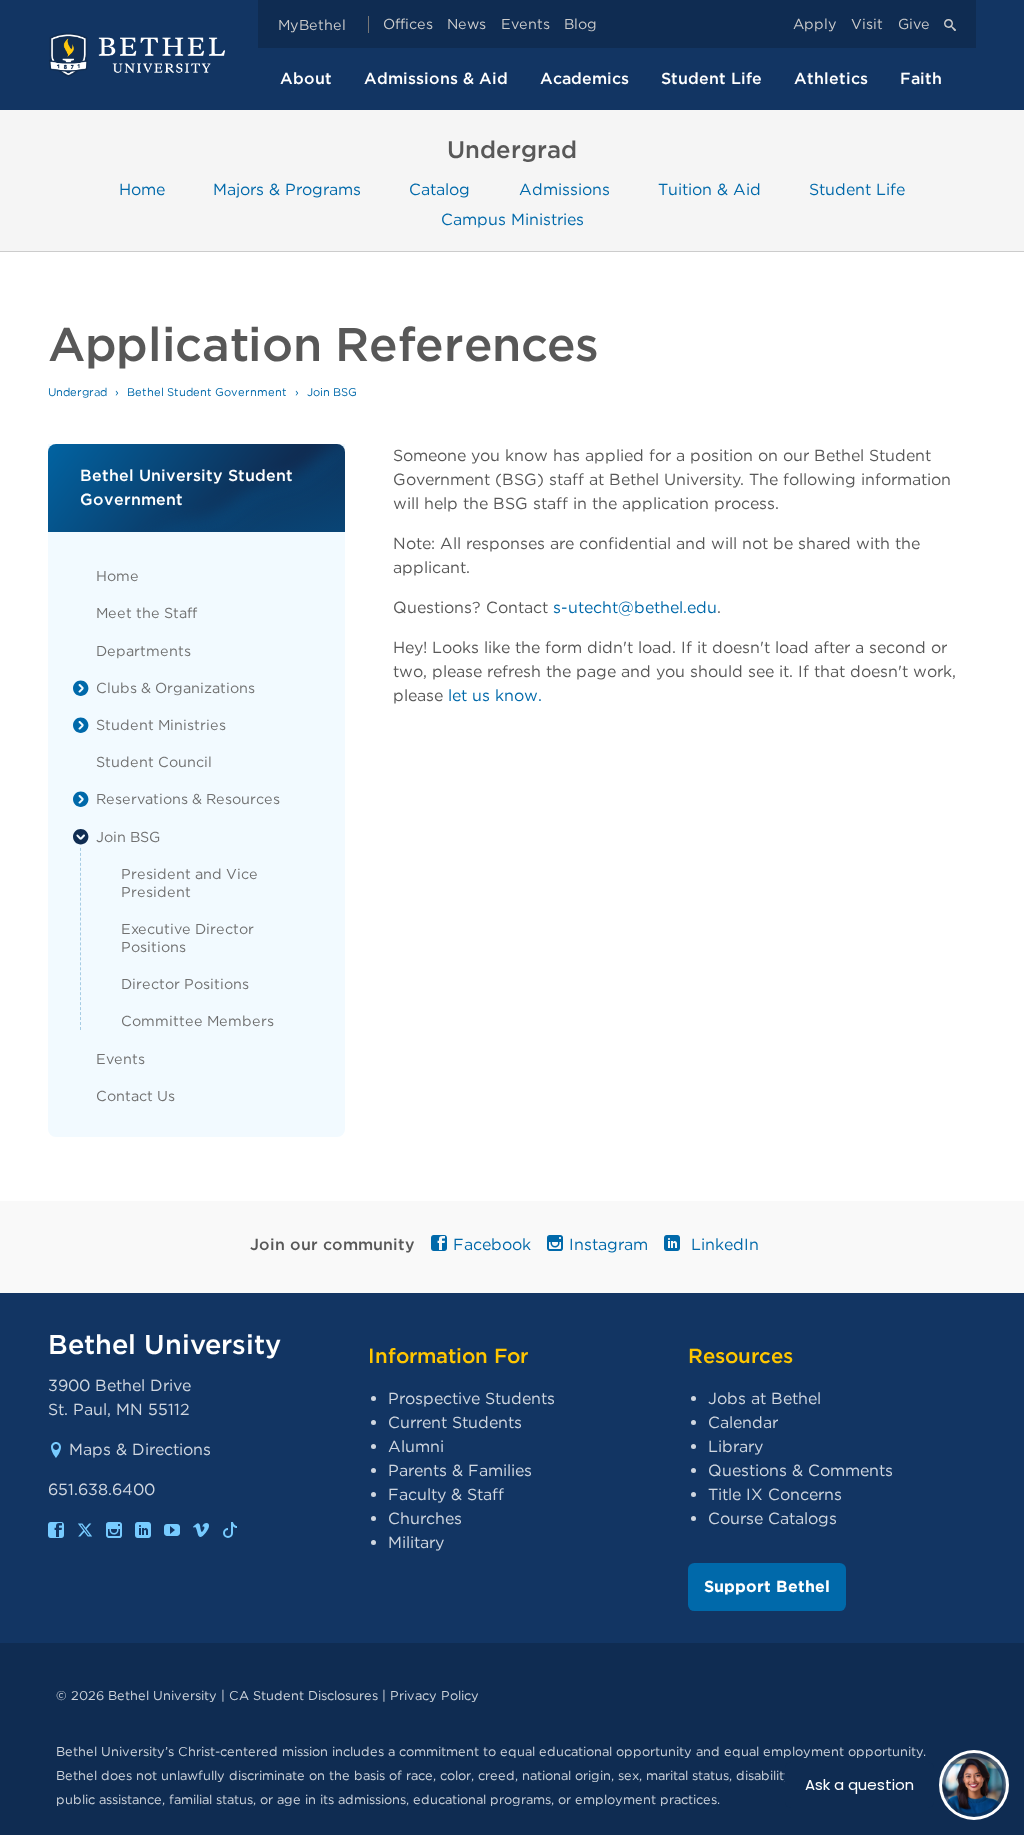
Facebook (492, 1244)
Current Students (455, 1422)
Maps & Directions (140, 1449)
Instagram (608, 1244)
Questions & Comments (800, 1470)
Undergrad (77, 392)
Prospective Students (471, 1398)
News (466, 24)
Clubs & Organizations (175, 687)
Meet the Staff (146, 612)
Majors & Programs (287, 188)
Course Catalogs (772, 1518)
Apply (815, 24)
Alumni (416, 1446)
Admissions (564, 188)
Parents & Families (460, 1470)
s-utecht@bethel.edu (635, 607)
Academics (584, 78)
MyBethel (312, 24)
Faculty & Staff (446, 1494)
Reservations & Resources (188, 798)
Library (735, 1446)
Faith (921, 78)
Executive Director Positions (187, 937)
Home (142, 188)
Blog (580, 24)
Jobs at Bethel (764, 1398)
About (306, 78)
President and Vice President (189, 882)
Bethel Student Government (207, 392)
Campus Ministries (512, 219)
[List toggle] (81, 688)
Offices (408, 24)
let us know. (495, 695)
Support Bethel (767, 1586)
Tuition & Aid (709, 188)
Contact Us (135, 1095)
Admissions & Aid (436, 78)
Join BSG (128, 836)
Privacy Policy (434, 1695)
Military (416, 1542)
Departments (143, 650)
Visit (867, 24)
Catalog (439, 188)
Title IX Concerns (775, 1494)
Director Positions (185, 983)
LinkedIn (722, 1244)
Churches (425, 1518)
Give (914, 24)
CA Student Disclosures (303, 1695)
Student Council (154, 761)
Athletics (831, 78)
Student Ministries (161, 724)
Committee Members (197, 1020)
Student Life (711, 78)
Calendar (743, 1422)
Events (525, 24)
